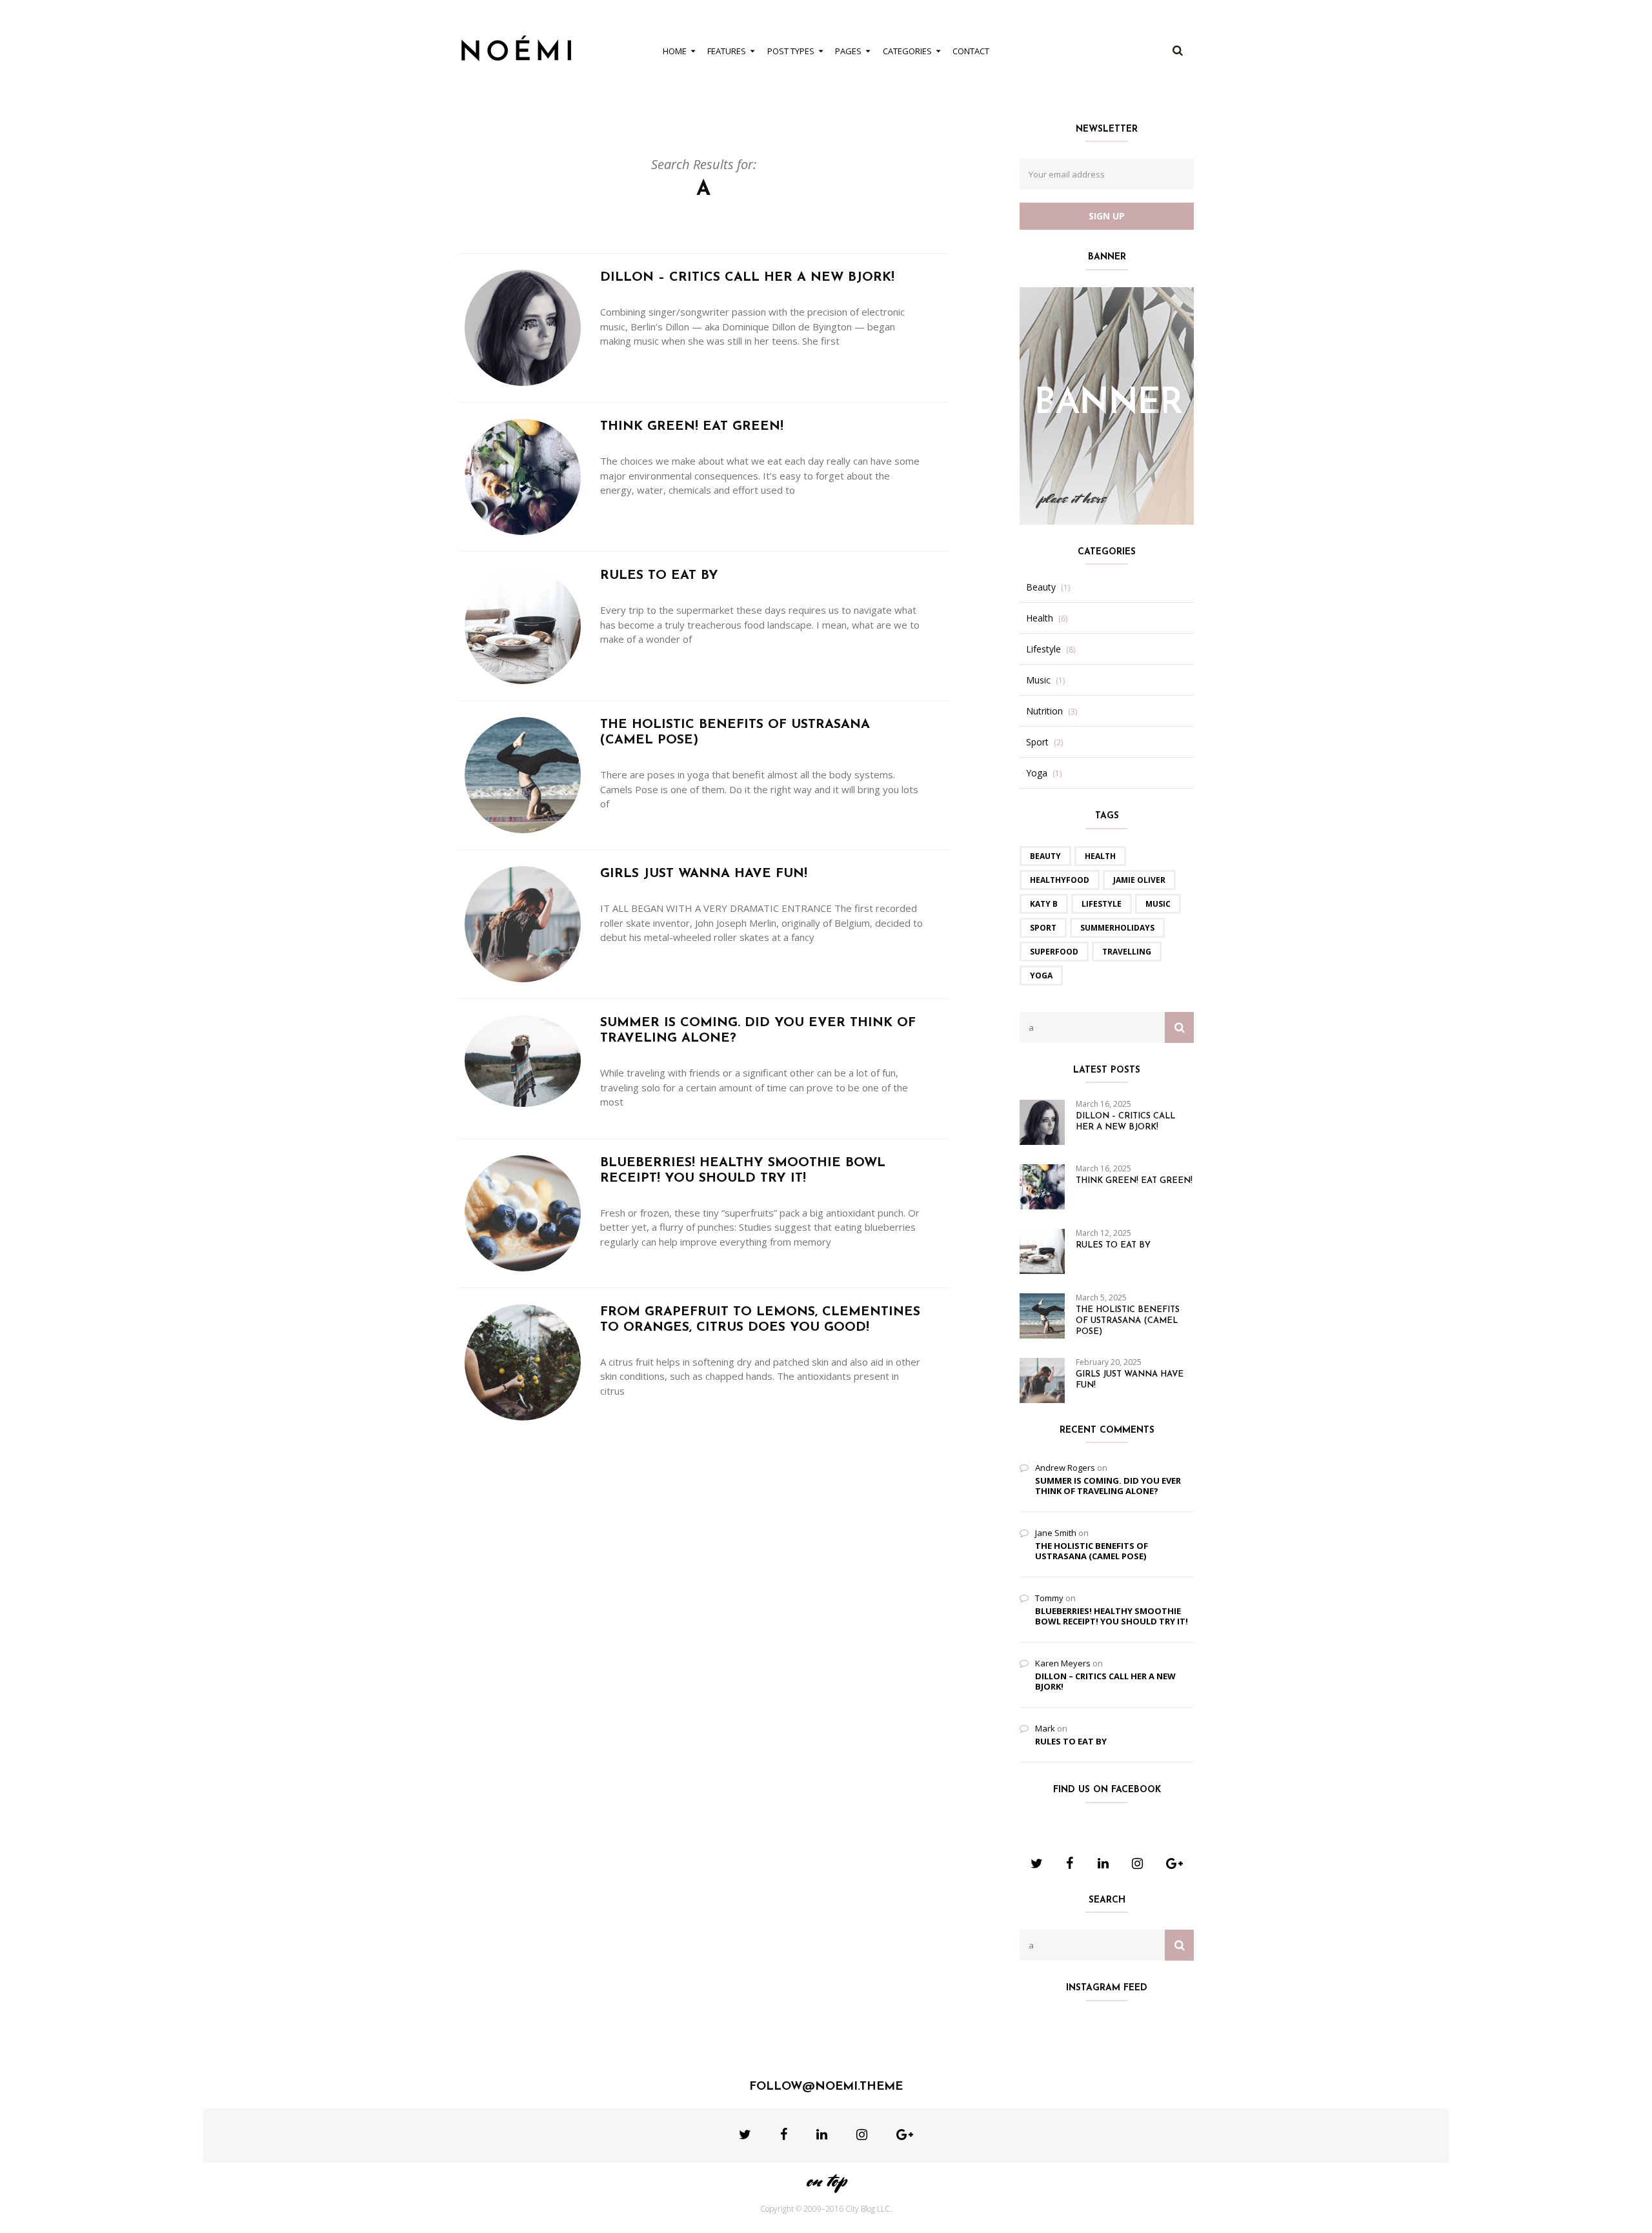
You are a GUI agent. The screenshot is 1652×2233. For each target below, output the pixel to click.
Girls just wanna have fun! (704, 874)
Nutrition (1044, 711)
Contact (971, 51)
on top (826, 2180)
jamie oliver (1139, 880)
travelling (1127, 952)
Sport (1037, 742)
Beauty (1041, 587)
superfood (1054, 952)
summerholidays (1117, 928)
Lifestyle (1043, 649)
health (1100, 856)
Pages (848, 51)
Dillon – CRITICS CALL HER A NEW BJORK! (747, 278)
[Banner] (1107, 405)
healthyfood (1060, 880)
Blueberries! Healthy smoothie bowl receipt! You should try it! (1112, 1616)
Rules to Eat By (659, 576)
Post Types (791, 51)
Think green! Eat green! (692, 427)
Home (675, 51)
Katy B (1044, 904)
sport (1043, 928)
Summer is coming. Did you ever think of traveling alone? (1108, 1486)
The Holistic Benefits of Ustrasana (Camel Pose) (1128, 1321)
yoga (1041, 975)
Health (1040, 618)
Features (727, 51)
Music (1038, 680)
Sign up (1107, 216)
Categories (907, 51)
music (1158, 904)
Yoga (1037, 773)
